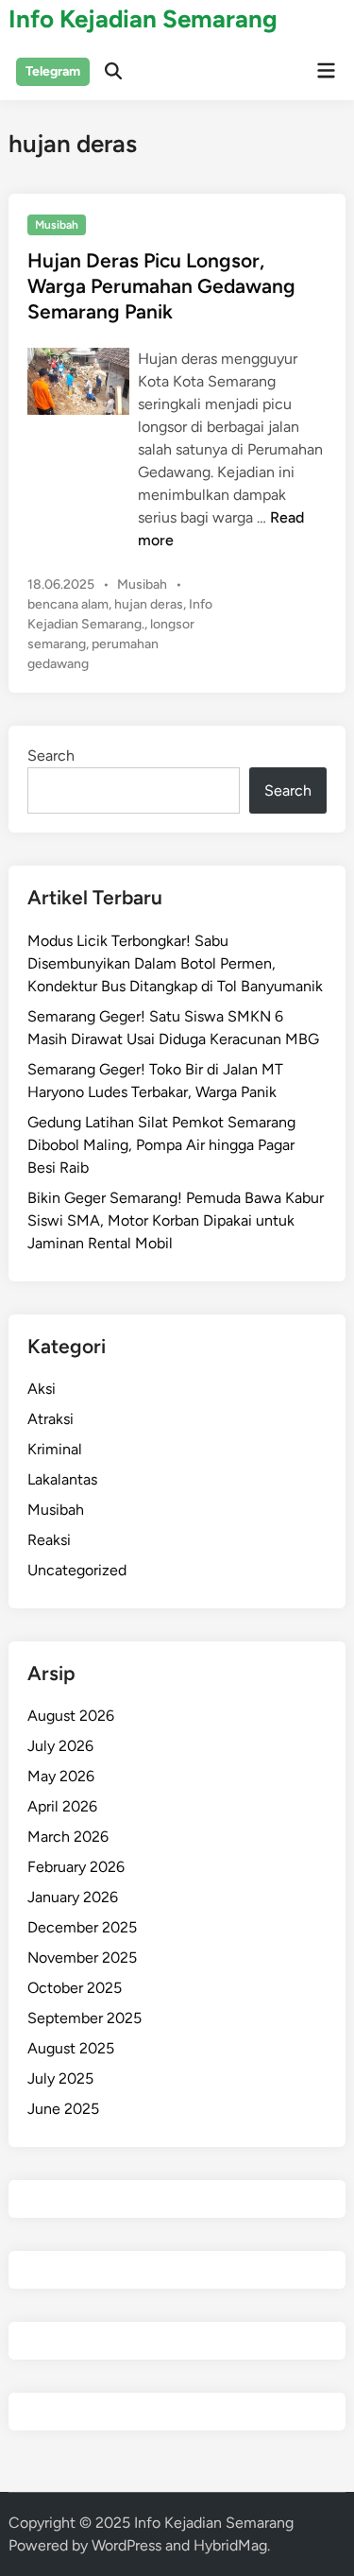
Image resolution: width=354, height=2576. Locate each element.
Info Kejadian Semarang (143, 19)
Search (51, 756)
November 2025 (82, 1958)
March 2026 (68, 1837)
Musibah (57, 225)
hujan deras (149, 604)
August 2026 (71, 1716)
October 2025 (75, 1988)
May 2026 (61, 1776)
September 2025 (84, 2018)
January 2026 (73, 1897)
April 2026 (62, 1806)
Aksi (42, 1389)
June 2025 (63, 2109)
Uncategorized (77, 1570)
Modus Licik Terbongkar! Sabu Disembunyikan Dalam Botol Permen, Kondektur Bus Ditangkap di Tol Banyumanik (175, 963)
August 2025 (71, 2048)
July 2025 (60, 2078)
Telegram (53, 71)
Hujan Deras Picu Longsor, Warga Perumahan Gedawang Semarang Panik (161, 286)
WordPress (126, 2545)
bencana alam (68, 604)
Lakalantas (62, 1479)
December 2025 (82, 1927)
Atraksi (51, 1419)
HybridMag (230, 2545)
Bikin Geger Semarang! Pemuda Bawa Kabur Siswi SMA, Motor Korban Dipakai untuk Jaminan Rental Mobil (176, 1220)
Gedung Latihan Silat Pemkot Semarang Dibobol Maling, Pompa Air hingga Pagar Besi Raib (161, 1145)
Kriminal (55, 1449)
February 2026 (76, 1867)
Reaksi (49, 1540)
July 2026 (60, 1746)
